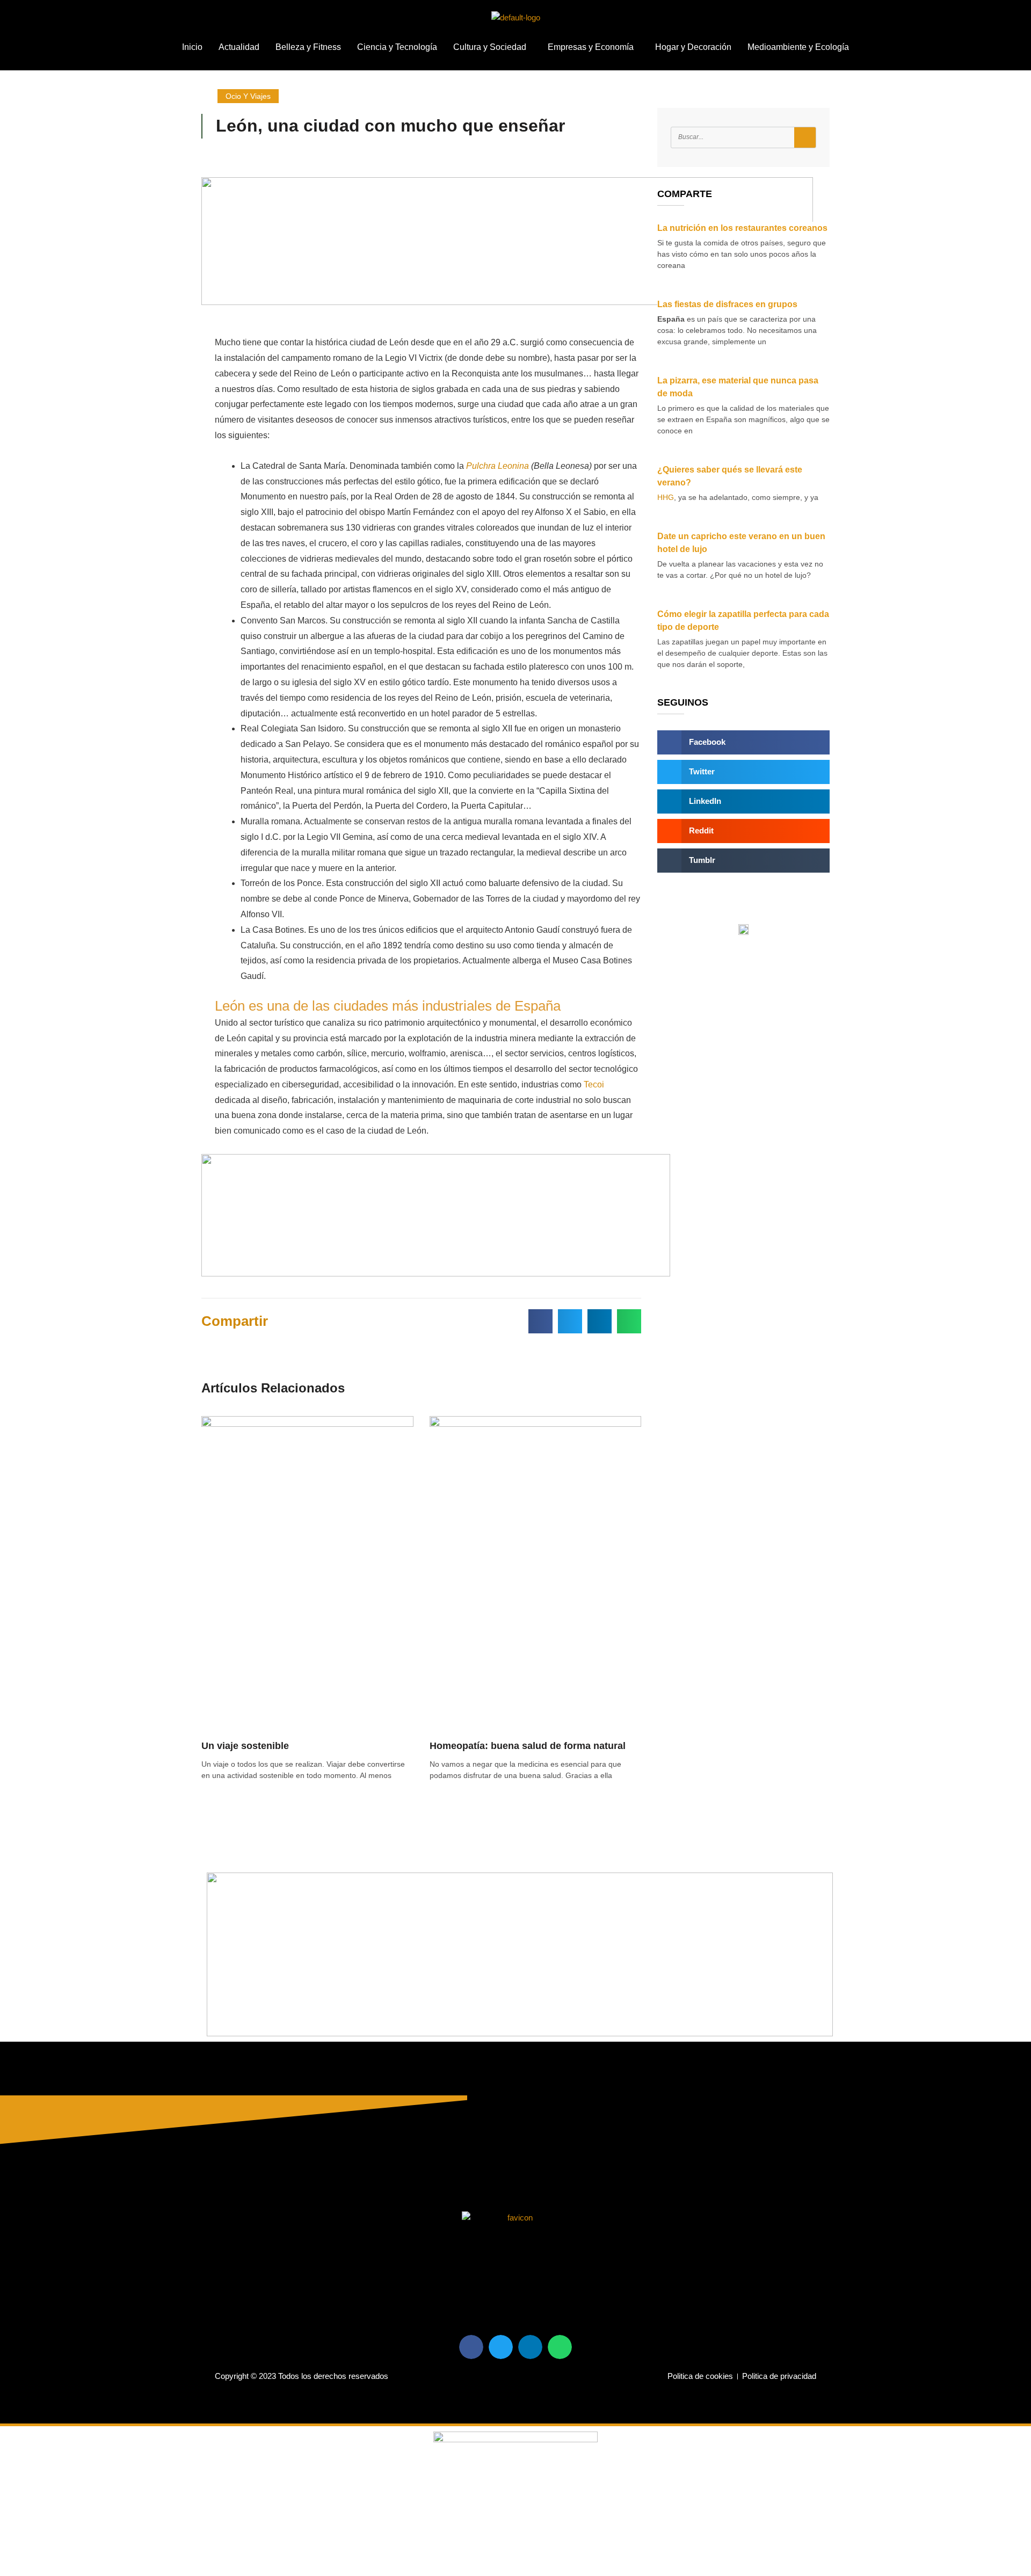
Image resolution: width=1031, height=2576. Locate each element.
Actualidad (239, 47)
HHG (666, 497)
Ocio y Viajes (248, 96)
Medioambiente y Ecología (798, 47)
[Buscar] (805, 137)
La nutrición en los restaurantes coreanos (742, 228)
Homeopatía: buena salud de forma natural (528, 1746)
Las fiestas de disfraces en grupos (727, 304)
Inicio (192, 47)
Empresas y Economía (591, 47)
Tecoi (594, 1084)
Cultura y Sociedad (490, 47)
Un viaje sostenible (245, 1746)
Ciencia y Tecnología (397, 47)
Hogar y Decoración (693, 47)
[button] (492, 47)
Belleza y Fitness (308, 47)
